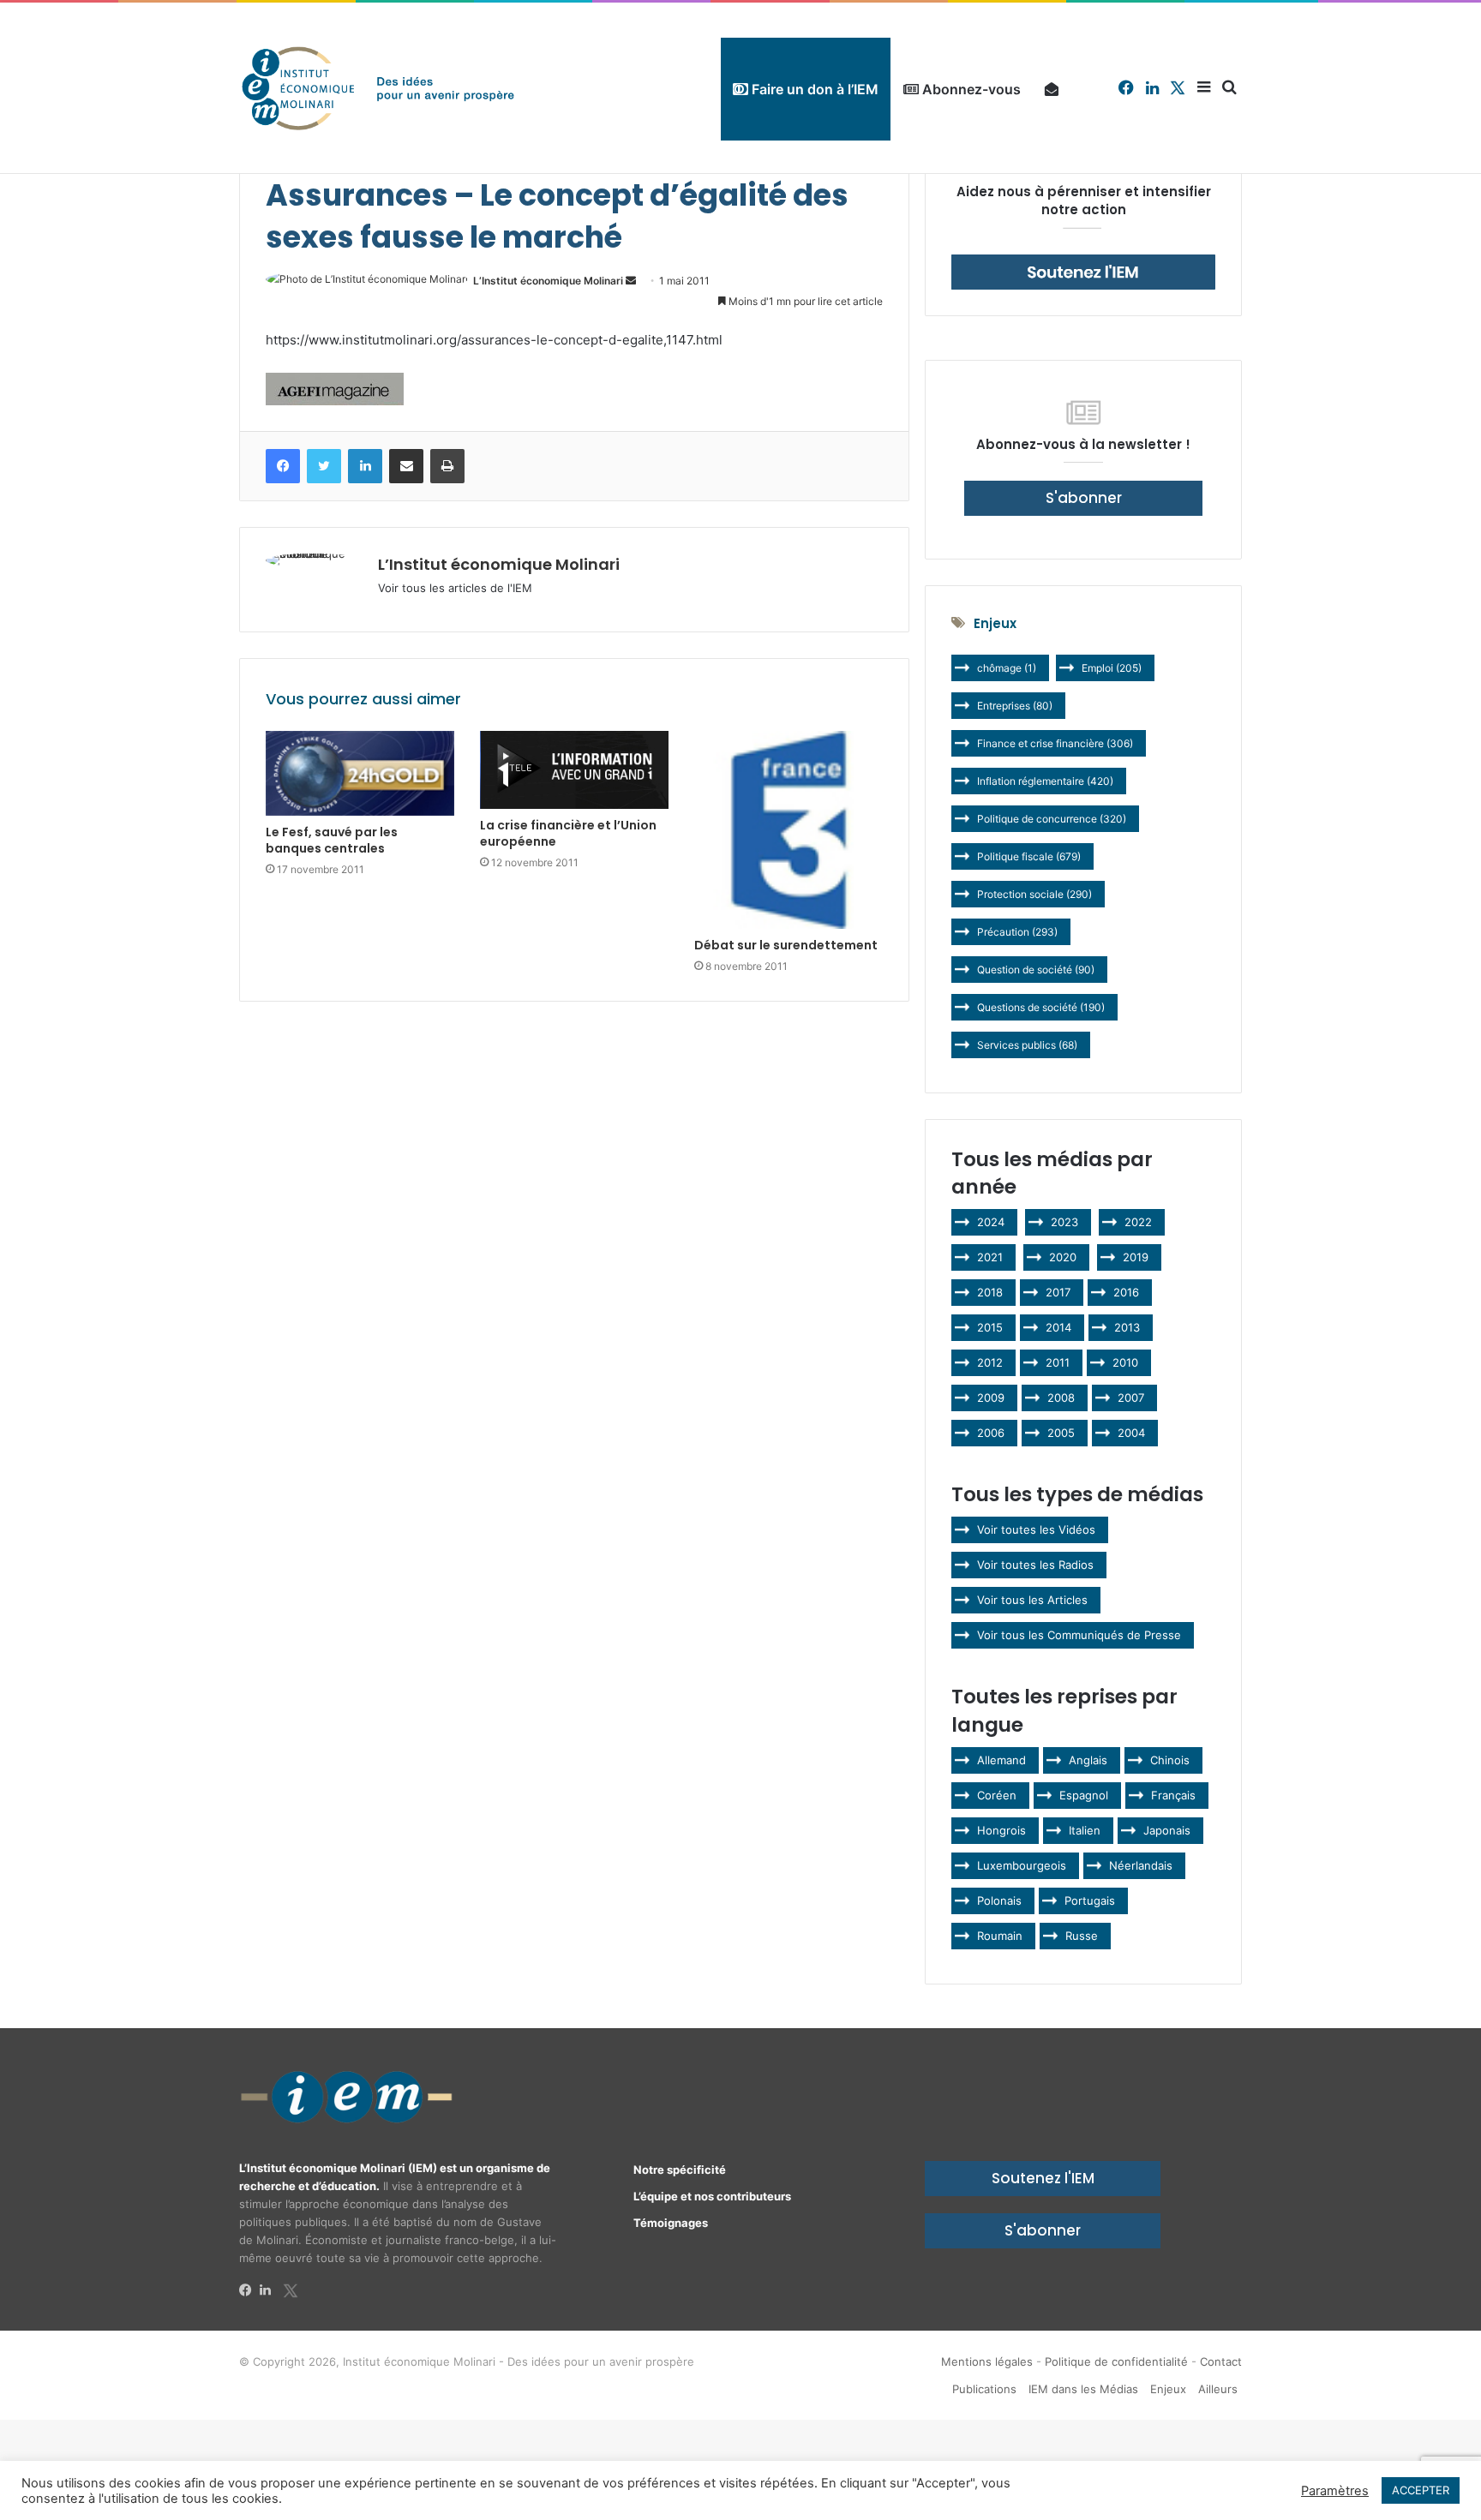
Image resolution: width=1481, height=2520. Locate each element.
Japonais (1167, 1830)
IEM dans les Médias (1083, 2389)
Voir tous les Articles (1032, 1600)
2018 (990, 1292)
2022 (1138, 1222)
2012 (990, 1362)
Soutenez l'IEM (1043, 2178)
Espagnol (1084, 1795)
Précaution (1017, 932)
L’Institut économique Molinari (548, 281)
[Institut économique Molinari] (378, 88)
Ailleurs (1218, 2389)
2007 (1131, 1398)
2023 (1064, 1222)
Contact (1221, 2361)
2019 (1136, 1257)
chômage (1007, 668)
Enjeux (1168, 2389)
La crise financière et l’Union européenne (568, 833)
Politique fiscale (1029, 856)
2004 (1131, 1433)
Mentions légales (987, 2361)
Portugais (1090, 1900)
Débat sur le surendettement (786, 945)
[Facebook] (249, 2290)
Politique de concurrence (1052, 819)
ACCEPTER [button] (1421, 2490)
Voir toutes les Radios (1035, 1565)
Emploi (1112, 668)
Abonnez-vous (970, 89)
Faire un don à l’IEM (813, 89)
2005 (1061, 1433)
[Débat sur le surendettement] (788, 830)
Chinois (1170, 1760)
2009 (991, 1398)
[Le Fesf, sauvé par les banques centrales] (360, 773)
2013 (1127, 1327)
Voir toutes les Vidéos (1036, 1529)
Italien (1085, 1830)
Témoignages (671, 2223)
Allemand (1001, 1760)
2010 (1125, 1362)
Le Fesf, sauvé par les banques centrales (332, 840)
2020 (1063, 1257)
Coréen (997, 1795)
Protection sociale (1034, 894)
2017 (1058, 1292)
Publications (984, 2389)
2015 (990, 1327)
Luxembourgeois (1022, 1865)
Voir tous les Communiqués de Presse (1079, 1635)
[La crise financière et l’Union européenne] (574, 770)
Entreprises (1015, 706)
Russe (1082, 1936)
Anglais (1088, 1760)
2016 (1126, 1292)
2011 (1058, 1362)
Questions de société (1041, 1007)
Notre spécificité (680, 2170)
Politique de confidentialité (1116, 2361)
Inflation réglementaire (1045, 781)
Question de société (1036, 970)
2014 (1058, 1327)
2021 (990, 1257)
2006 (991, 1433)
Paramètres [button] (1335, 2491)
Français (1173, 1795)
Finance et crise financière (1055, 743)
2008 (1061, 1398)
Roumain (1000, 1936)
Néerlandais (1141, 1865)
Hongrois (1001, 1830)
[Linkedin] (270, 2290)
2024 (991, 1222)
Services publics (1027, 1045)
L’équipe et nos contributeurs (712, 2196)
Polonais (999, 1900)
